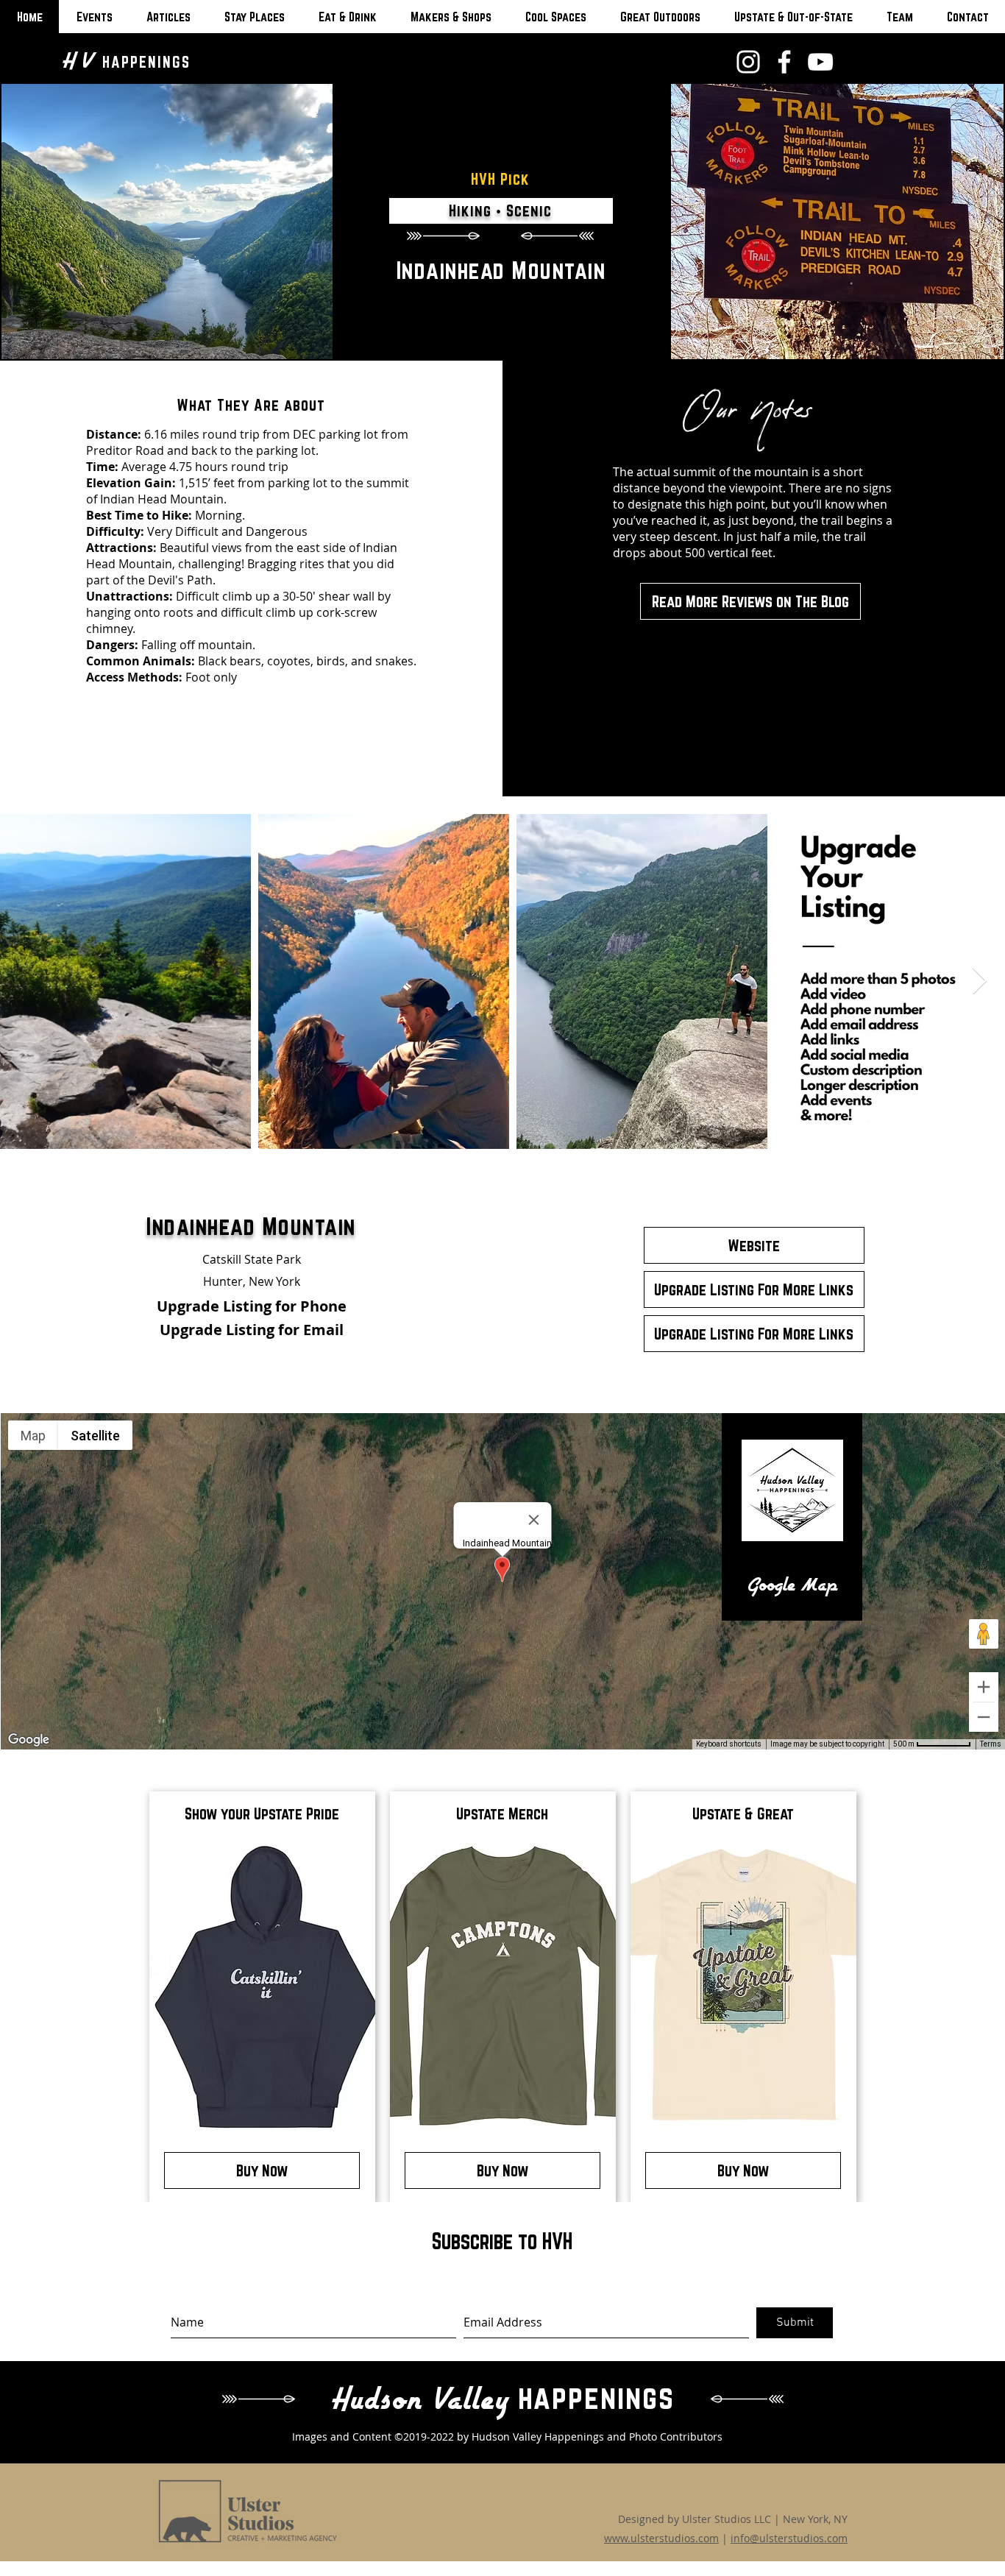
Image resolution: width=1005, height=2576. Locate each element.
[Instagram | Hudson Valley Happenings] (748, 62)
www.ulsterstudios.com (661, 2538)
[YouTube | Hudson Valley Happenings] (820, 62)
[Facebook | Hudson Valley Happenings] (784, 62)
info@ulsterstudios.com (789, 2538)
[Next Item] (980, 981)
